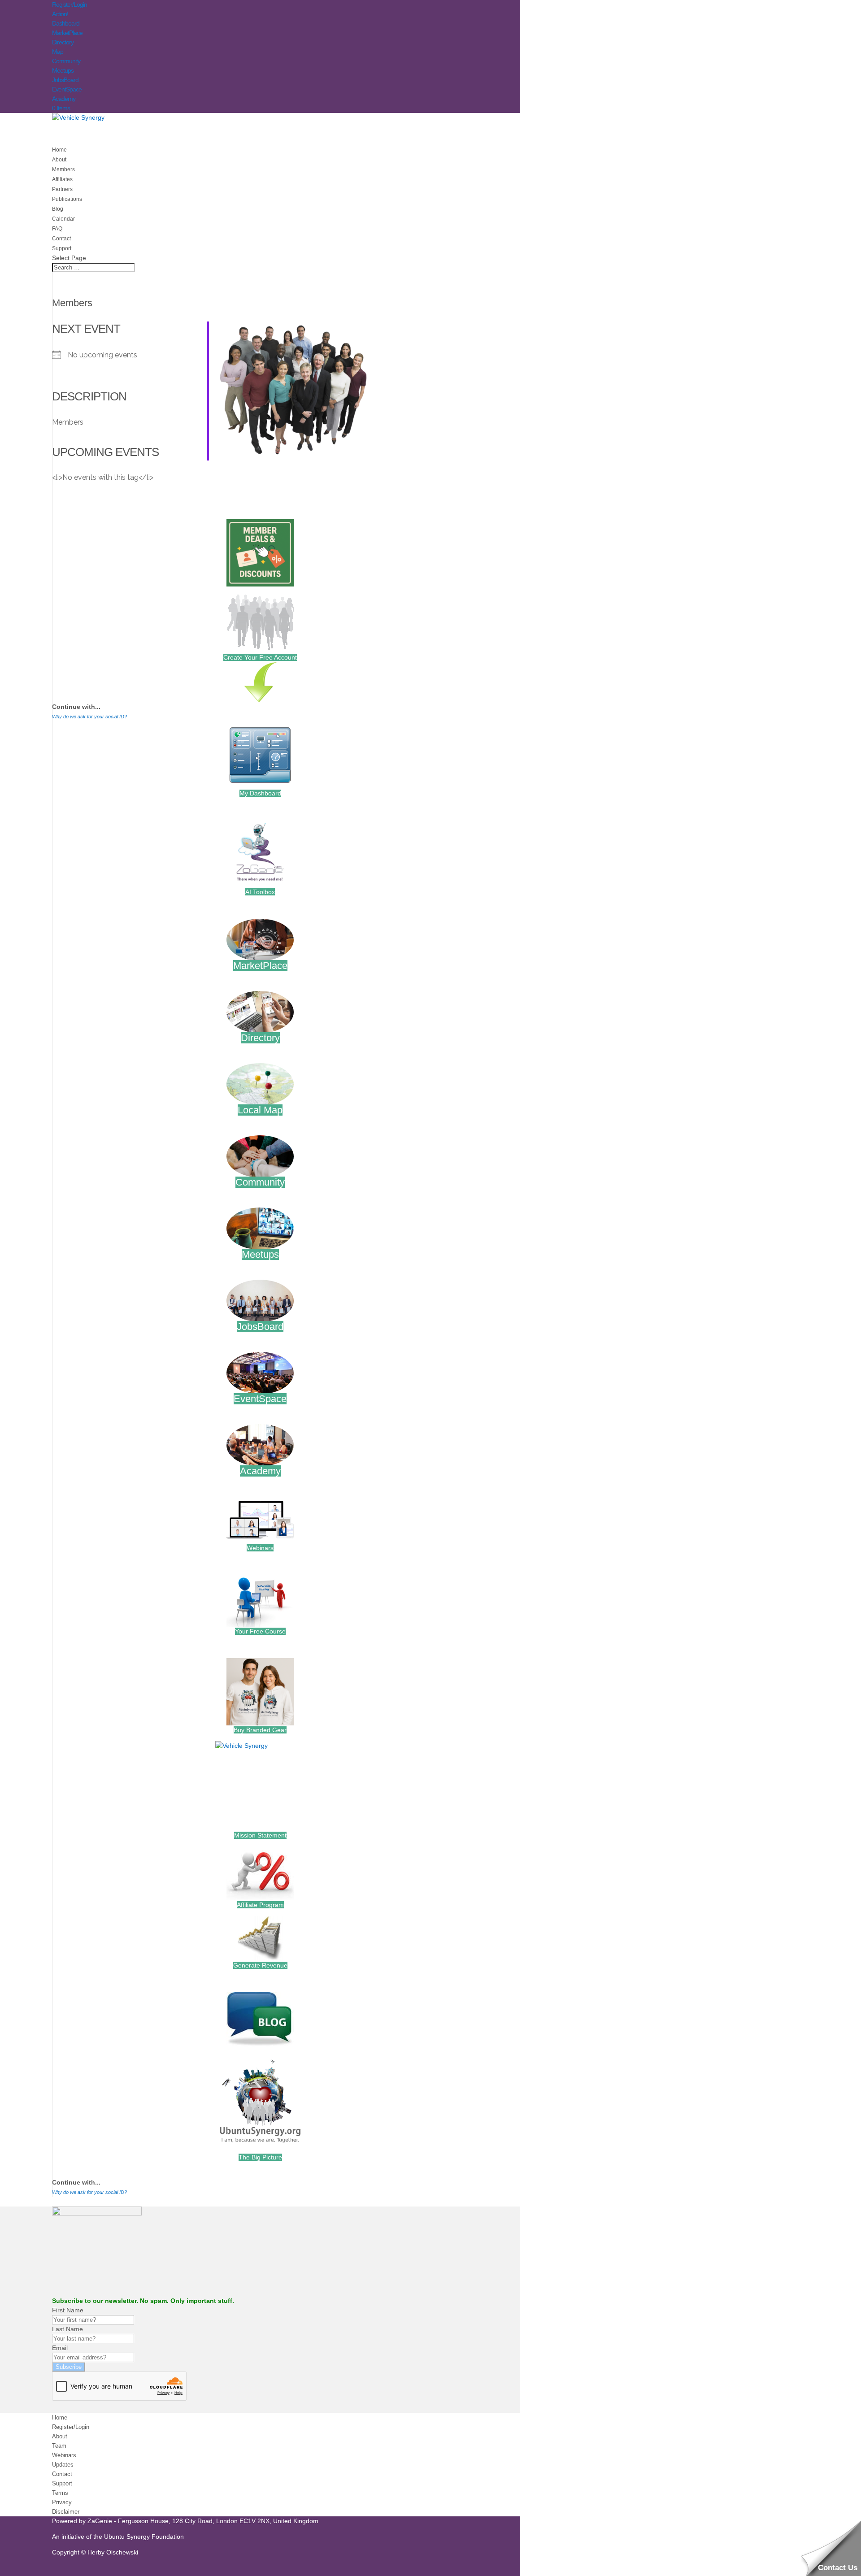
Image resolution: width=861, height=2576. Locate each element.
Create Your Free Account (260, 657)
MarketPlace (67, 33)
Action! (60, 14)
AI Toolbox (260, 892)
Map (58, 52)
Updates (63, 2465)
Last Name (67, 2329)
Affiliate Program (260, 1905)
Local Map (260, 1110)
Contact (62, 2474)
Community (66, 61)
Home (60, 2417)
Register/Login (70, 4)
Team (59, 2446)
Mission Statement (260, 1835)
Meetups (63, 70)
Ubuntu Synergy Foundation (144, 2537)
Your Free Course (260, 1631)
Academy (64, 99)
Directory (63, 42)
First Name (68, 2310)
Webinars (260, 1548)
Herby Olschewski (113, 2552)
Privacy (62, 2502)
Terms (60, 2493)
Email (60, 2348)
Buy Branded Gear (260, 1730)
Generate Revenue (260, 1965)
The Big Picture (260, 2157)
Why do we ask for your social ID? (89, 717)
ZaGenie (100, 2521)
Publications (67, 199)
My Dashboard (260, 793)
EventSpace (67, 89)
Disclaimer (66, 2512)
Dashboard (66, 23)
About (60, 2436)
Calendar (63, 219)
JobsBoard (65, 80)
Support (62, 2483)
